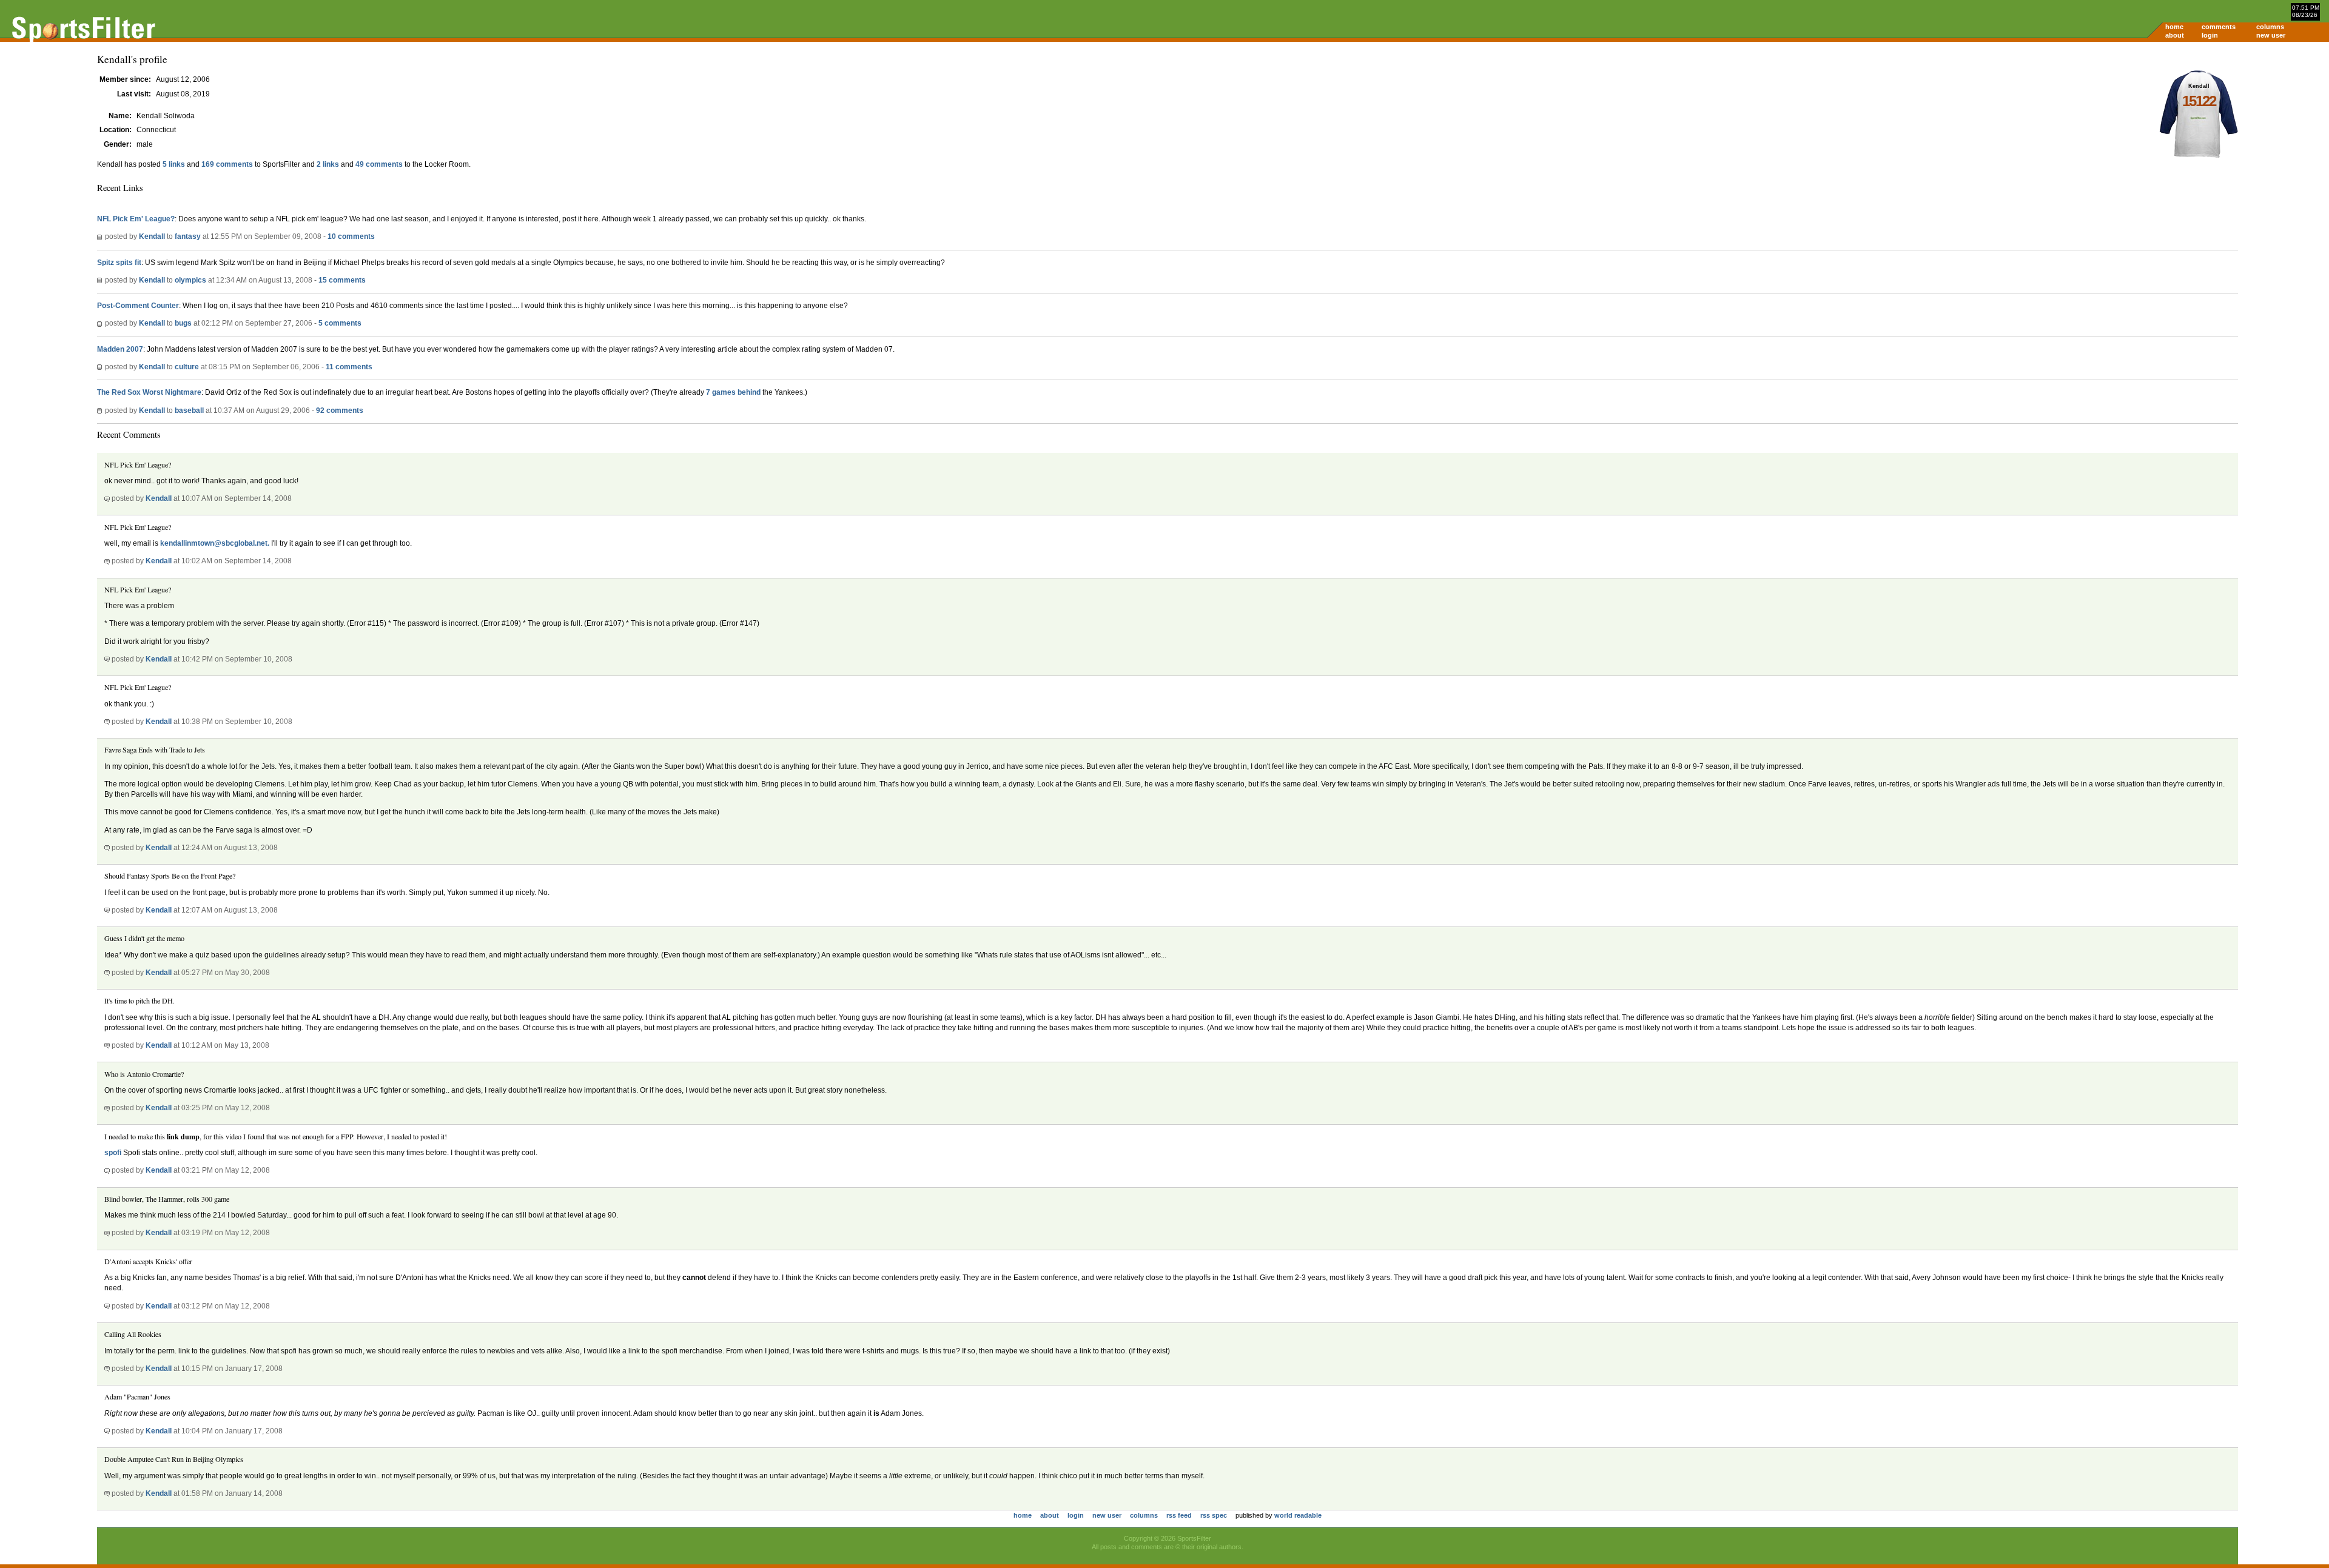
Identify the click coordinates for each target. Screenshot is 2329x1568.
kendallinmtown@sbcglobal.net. (215, 543)
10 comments (351, 236)
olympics (190, 280)
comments (2219, 27)
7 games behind (734, 392)
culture (187, 367)
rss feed (1179, 1515)
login (2210, 35)
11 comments (349, 367)
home (2174, 27)
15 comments (342, 280)
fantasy (188, 236)
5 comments (340, 323)
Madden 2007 (120, 349)
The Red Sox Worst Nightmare (149, 392)
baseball (189, 410)
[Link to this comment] (107, 498)
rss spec (1214, 1515)
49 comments (379, 164)
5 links (174, 164)
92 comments (340, 410)
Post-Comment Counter (138, 306)
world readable (1298, 1515)
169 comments (227, 164)
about (2175, 35)
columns (2270, 27)
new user (2271, 35)
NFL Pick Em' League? (136, 219)
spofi (113, 1153)
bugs (183, 323)
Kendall (152, 236)
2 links (328, 164)
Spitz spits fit (119, 263)
